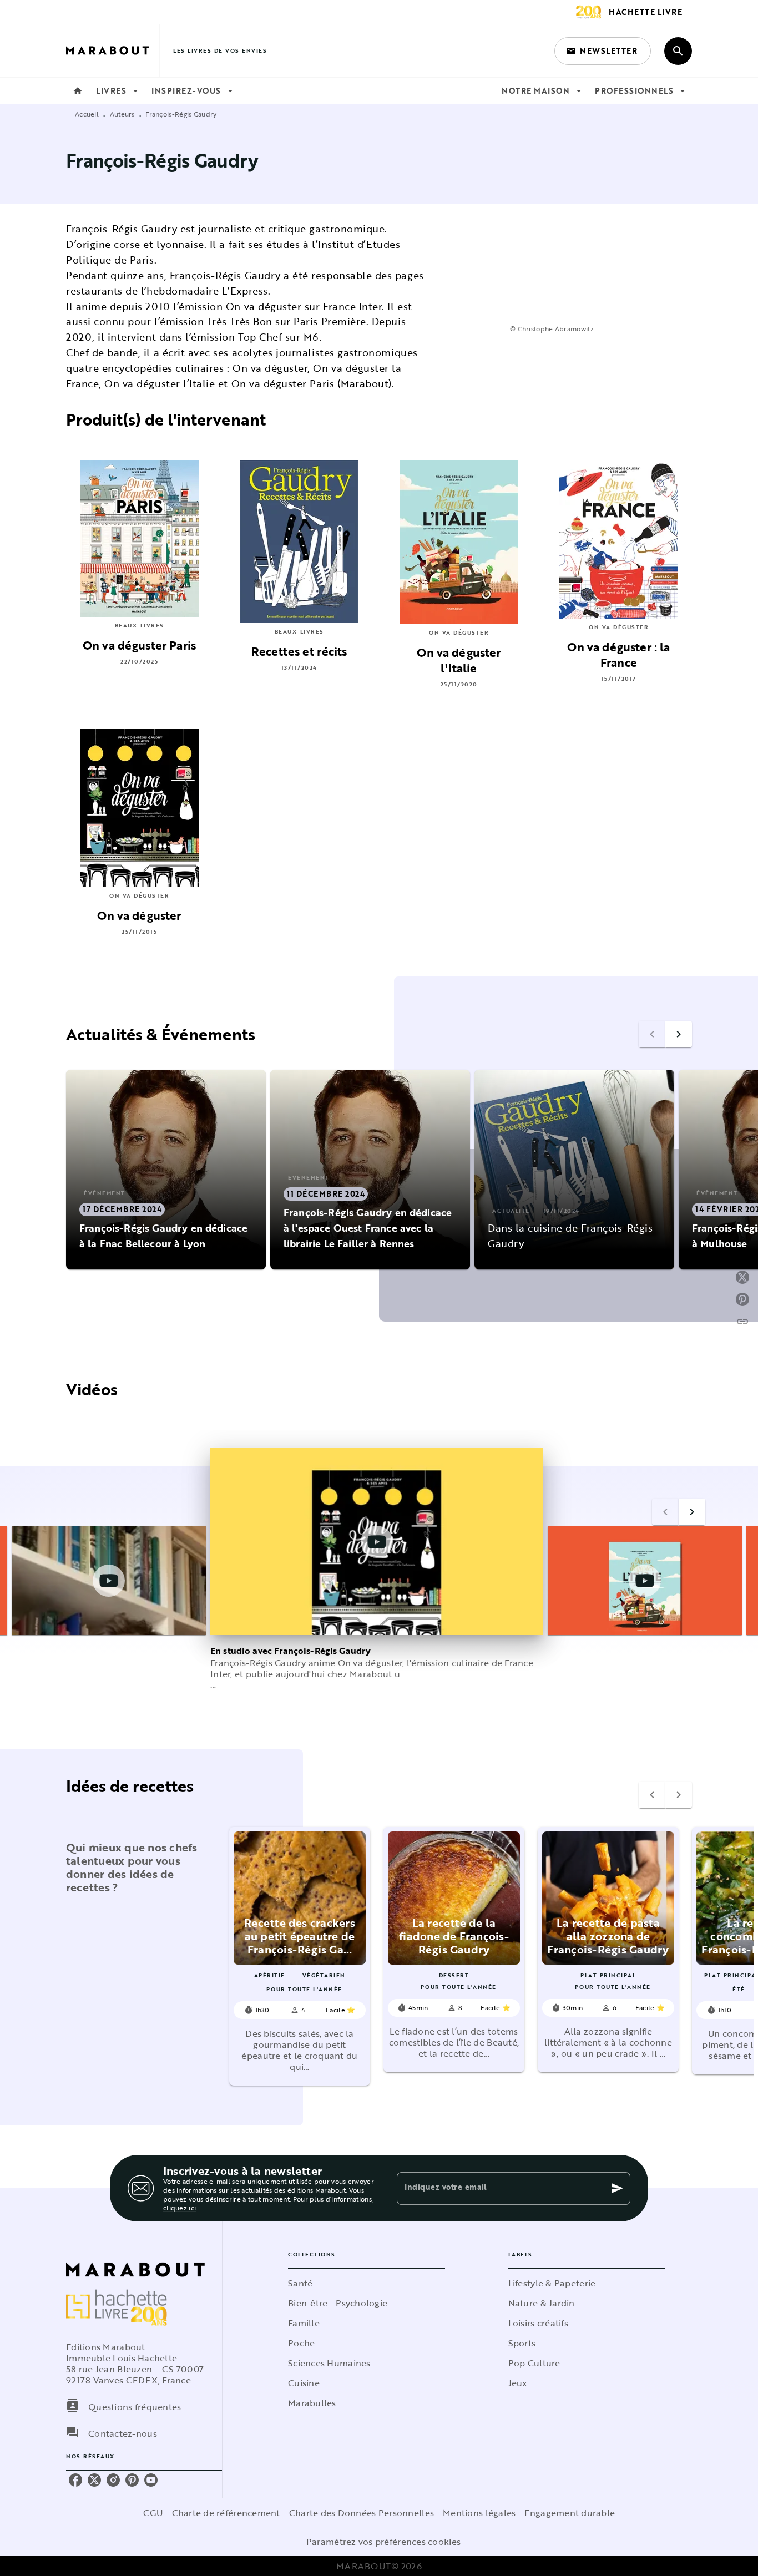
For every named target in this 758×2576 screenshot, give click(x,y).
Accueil (87, 114)
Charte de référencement (226, 2513)
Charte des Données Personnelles (362, 2513)
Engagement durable (570, 2513)
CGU (153, 2513)
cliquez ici (180, 2208)
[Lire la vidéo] (109, 1581)
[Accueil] (113, 51)
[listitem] (75, 2480)
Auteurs (122, 114)
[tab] (78, 91)
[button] (603, 51)
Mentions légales (479, 2513)
